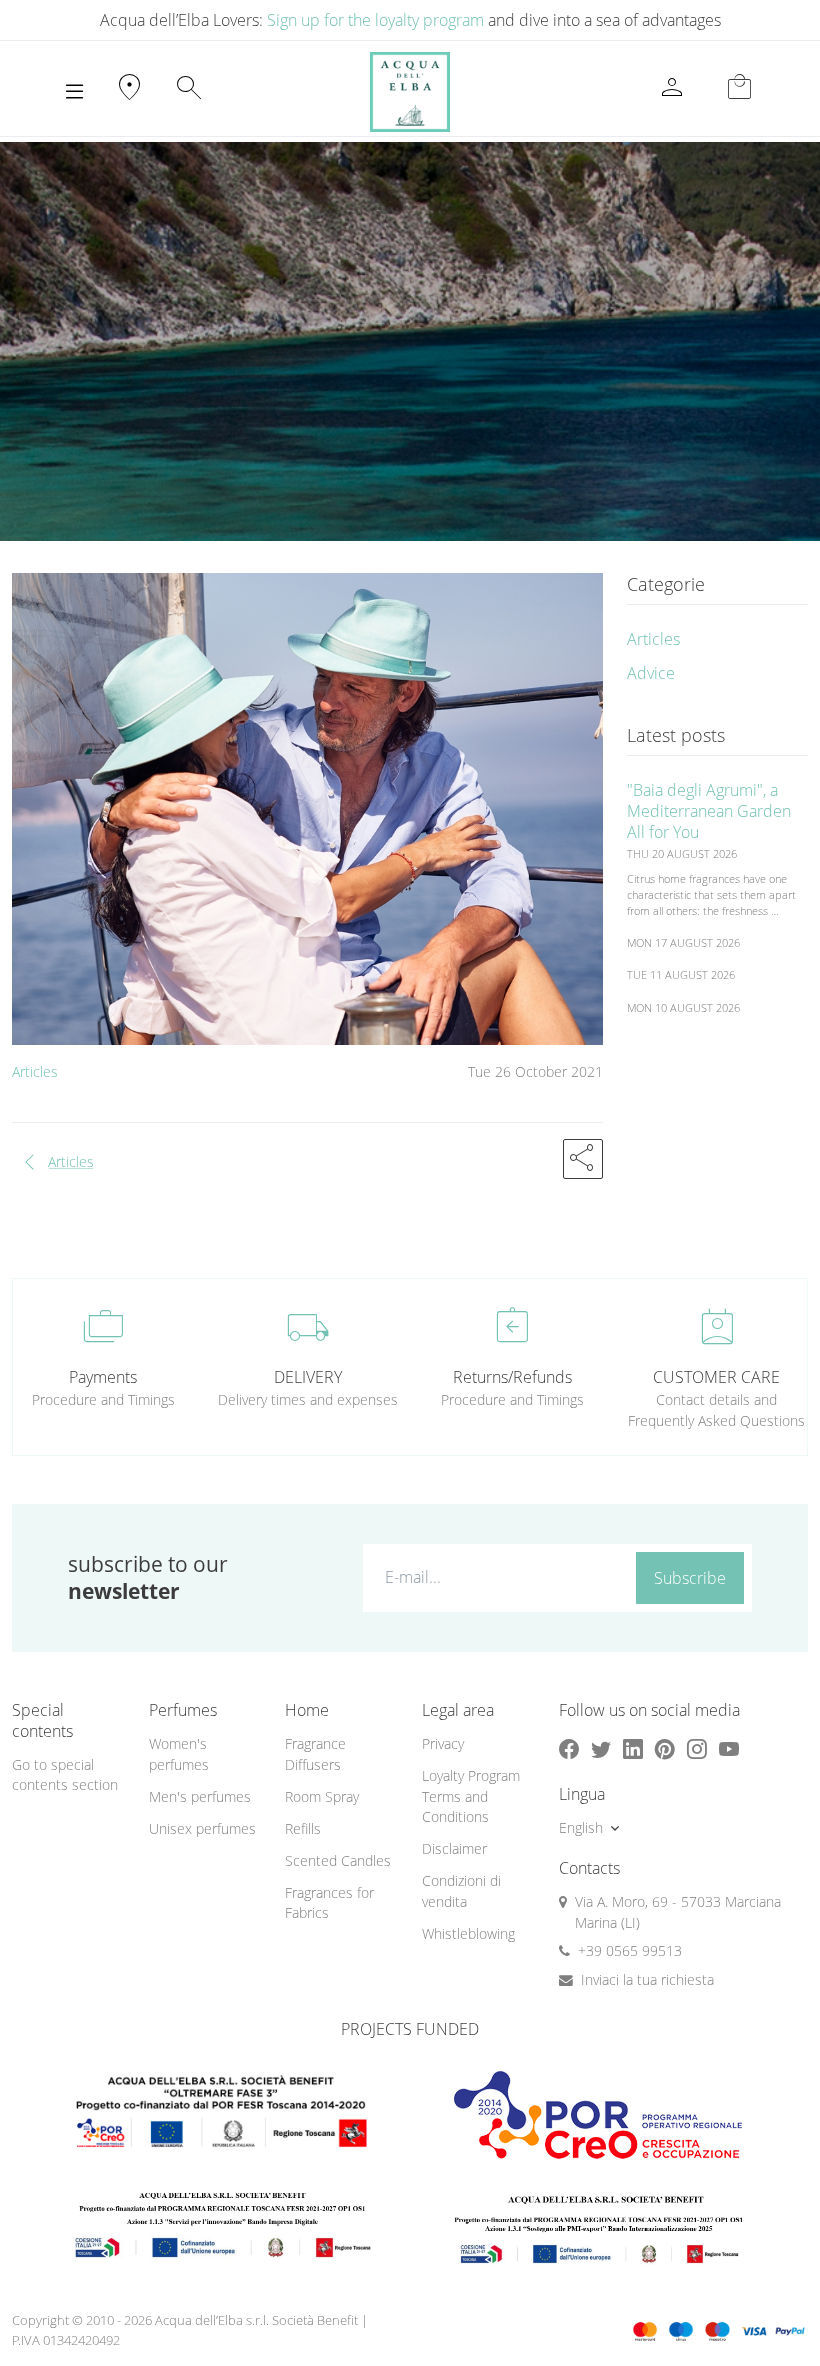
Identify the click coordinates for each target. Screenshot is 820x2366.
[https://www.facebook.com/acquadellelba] (569, 1748)
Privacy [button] (443, 1743)
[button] (583, 1159)
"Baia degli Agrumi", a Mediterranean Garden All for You (709, 811)
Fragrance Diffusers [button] (315, 1754)
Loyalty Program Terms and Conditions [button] (471, 1796)
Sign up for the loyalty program (375, 20)
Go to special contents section (65, 1775)
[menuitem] (205, 1754)
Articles (35, 1071)
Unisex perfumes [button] (202, 1828)
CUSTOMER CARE (716, 1377)
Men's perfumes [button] (200, 1796)
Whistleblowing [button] (468, 1933)
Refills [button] (303, 1828)
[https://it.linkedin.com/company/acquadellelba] (633, 1748)
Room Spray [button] (322, 1796)
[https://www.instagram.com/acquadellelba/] (697, 1748)
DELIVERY (308, 1377)
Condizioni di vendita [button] (461, 1891)
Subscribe (690, 1578)
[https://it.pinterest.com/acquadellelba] (665, 1748)
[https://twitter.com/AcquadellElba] (601, 1748)
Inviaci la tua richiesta (647, 1979)
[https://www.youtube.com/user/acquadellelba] (729, 1748)
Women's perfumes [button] (179, 1754)
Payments (103, 1377)
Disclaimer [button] (454, 1848)
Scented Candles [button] (338, 1860)
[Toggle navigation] (74, 92)
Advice (651, 673)
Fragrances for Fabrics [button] (329, 1903)
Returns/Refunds (512, 1377)
